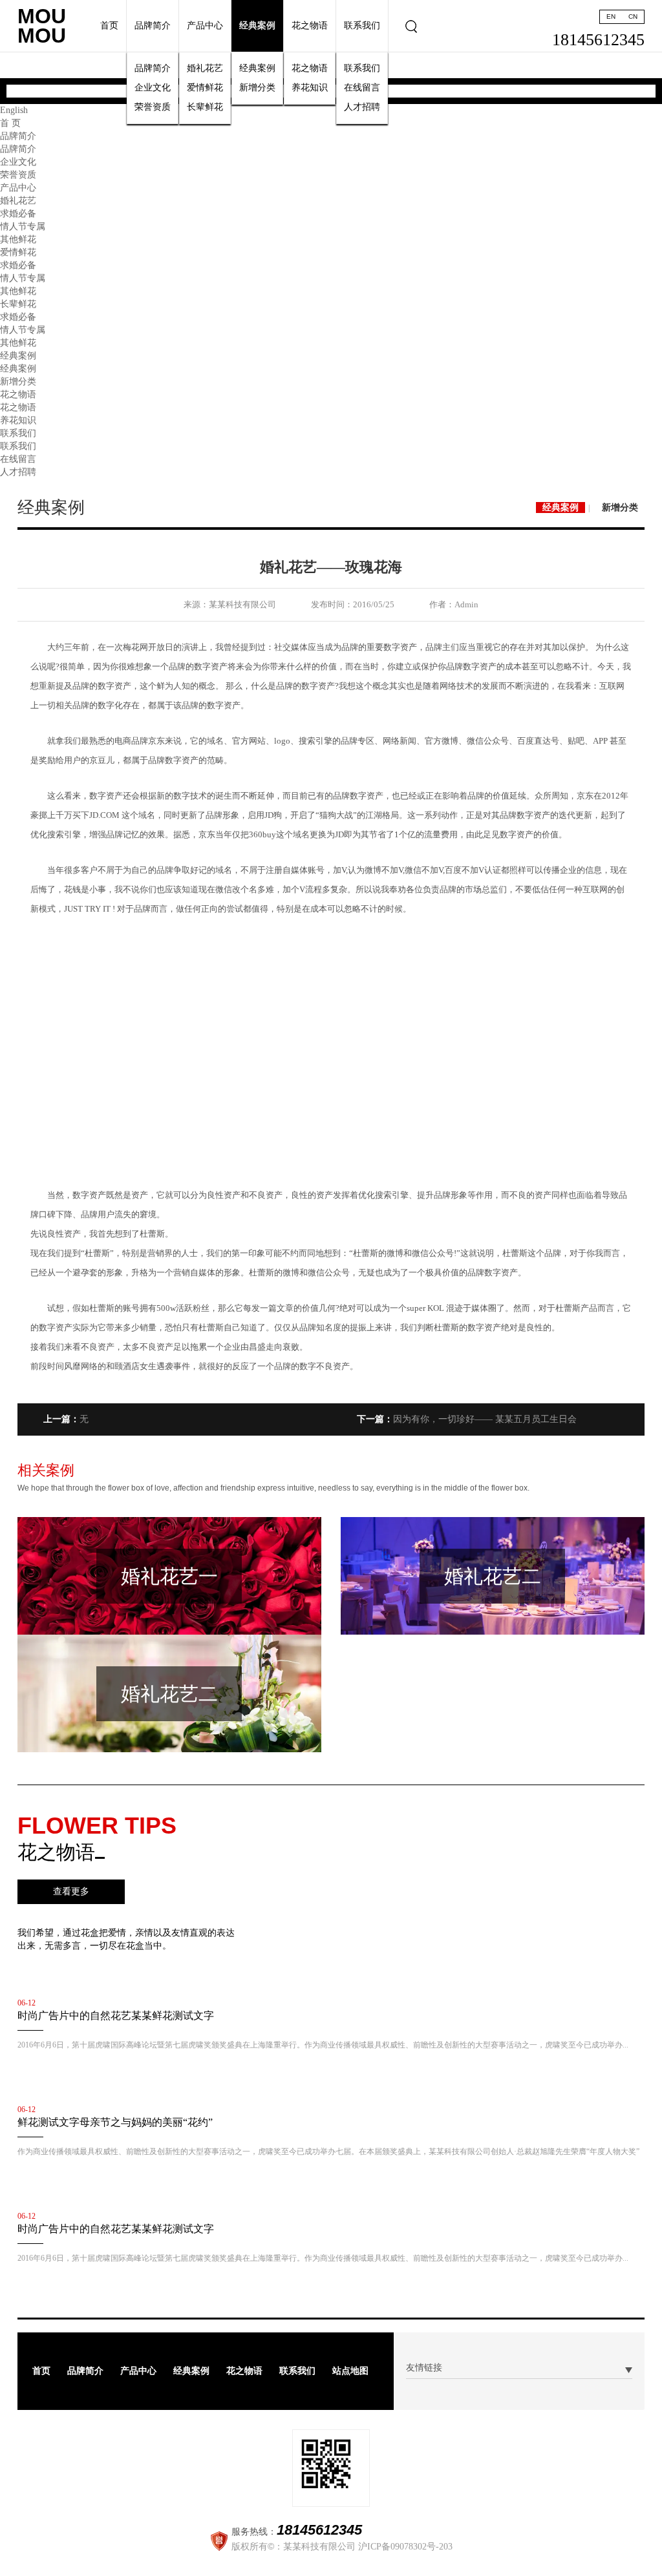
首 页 (10, 123)
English (14, 110)
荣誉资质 (153, 107)
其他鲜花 (18, 239)
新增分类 (257, 88)
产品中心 (205, 26)
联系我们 (362, 26)
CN (633, 16)
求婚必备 (18, 214)
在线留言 (362, 88)
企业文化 (153, 88)
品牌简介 (153, 26)
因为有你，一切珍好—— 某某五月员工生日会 (467, 1419)
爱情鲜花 (205, 88)
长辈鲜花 (205, 107)
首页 (109, 26)
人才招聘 (362, 107)
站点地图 (350, 2371)
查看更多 (71, 1891)
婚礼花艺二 (493, 1576)
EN (611, 16)
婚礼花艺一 (169, 1576)
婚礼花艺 (205, 68)
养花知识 (310, 88)
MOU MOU (42, 26)
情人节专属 (23, 226)
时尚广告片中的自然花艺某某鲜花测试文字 (116, 2016)
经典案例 (257, 26)
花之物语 (310, 26)
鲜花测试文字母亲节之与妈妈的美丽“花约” (115, 2122)
